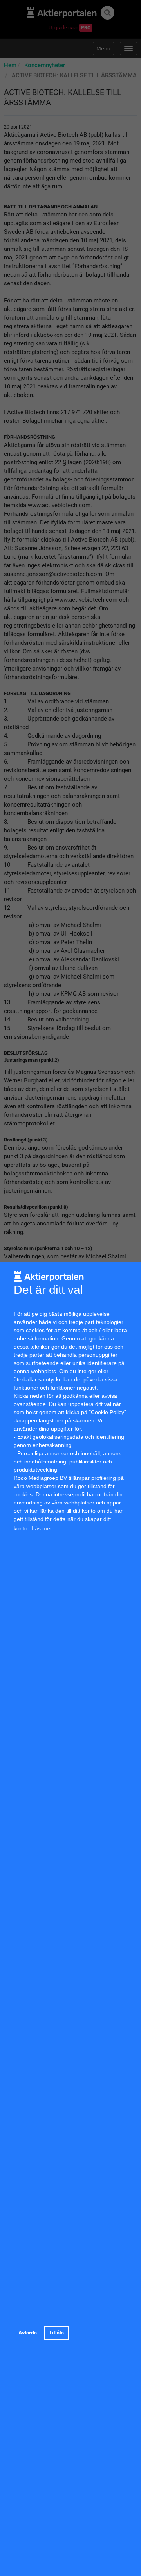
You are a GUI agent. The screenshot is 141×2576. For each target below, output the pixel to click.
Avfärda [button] (28, 2333)
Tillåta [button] (56, 2333)
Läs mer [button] (42, 1528)
